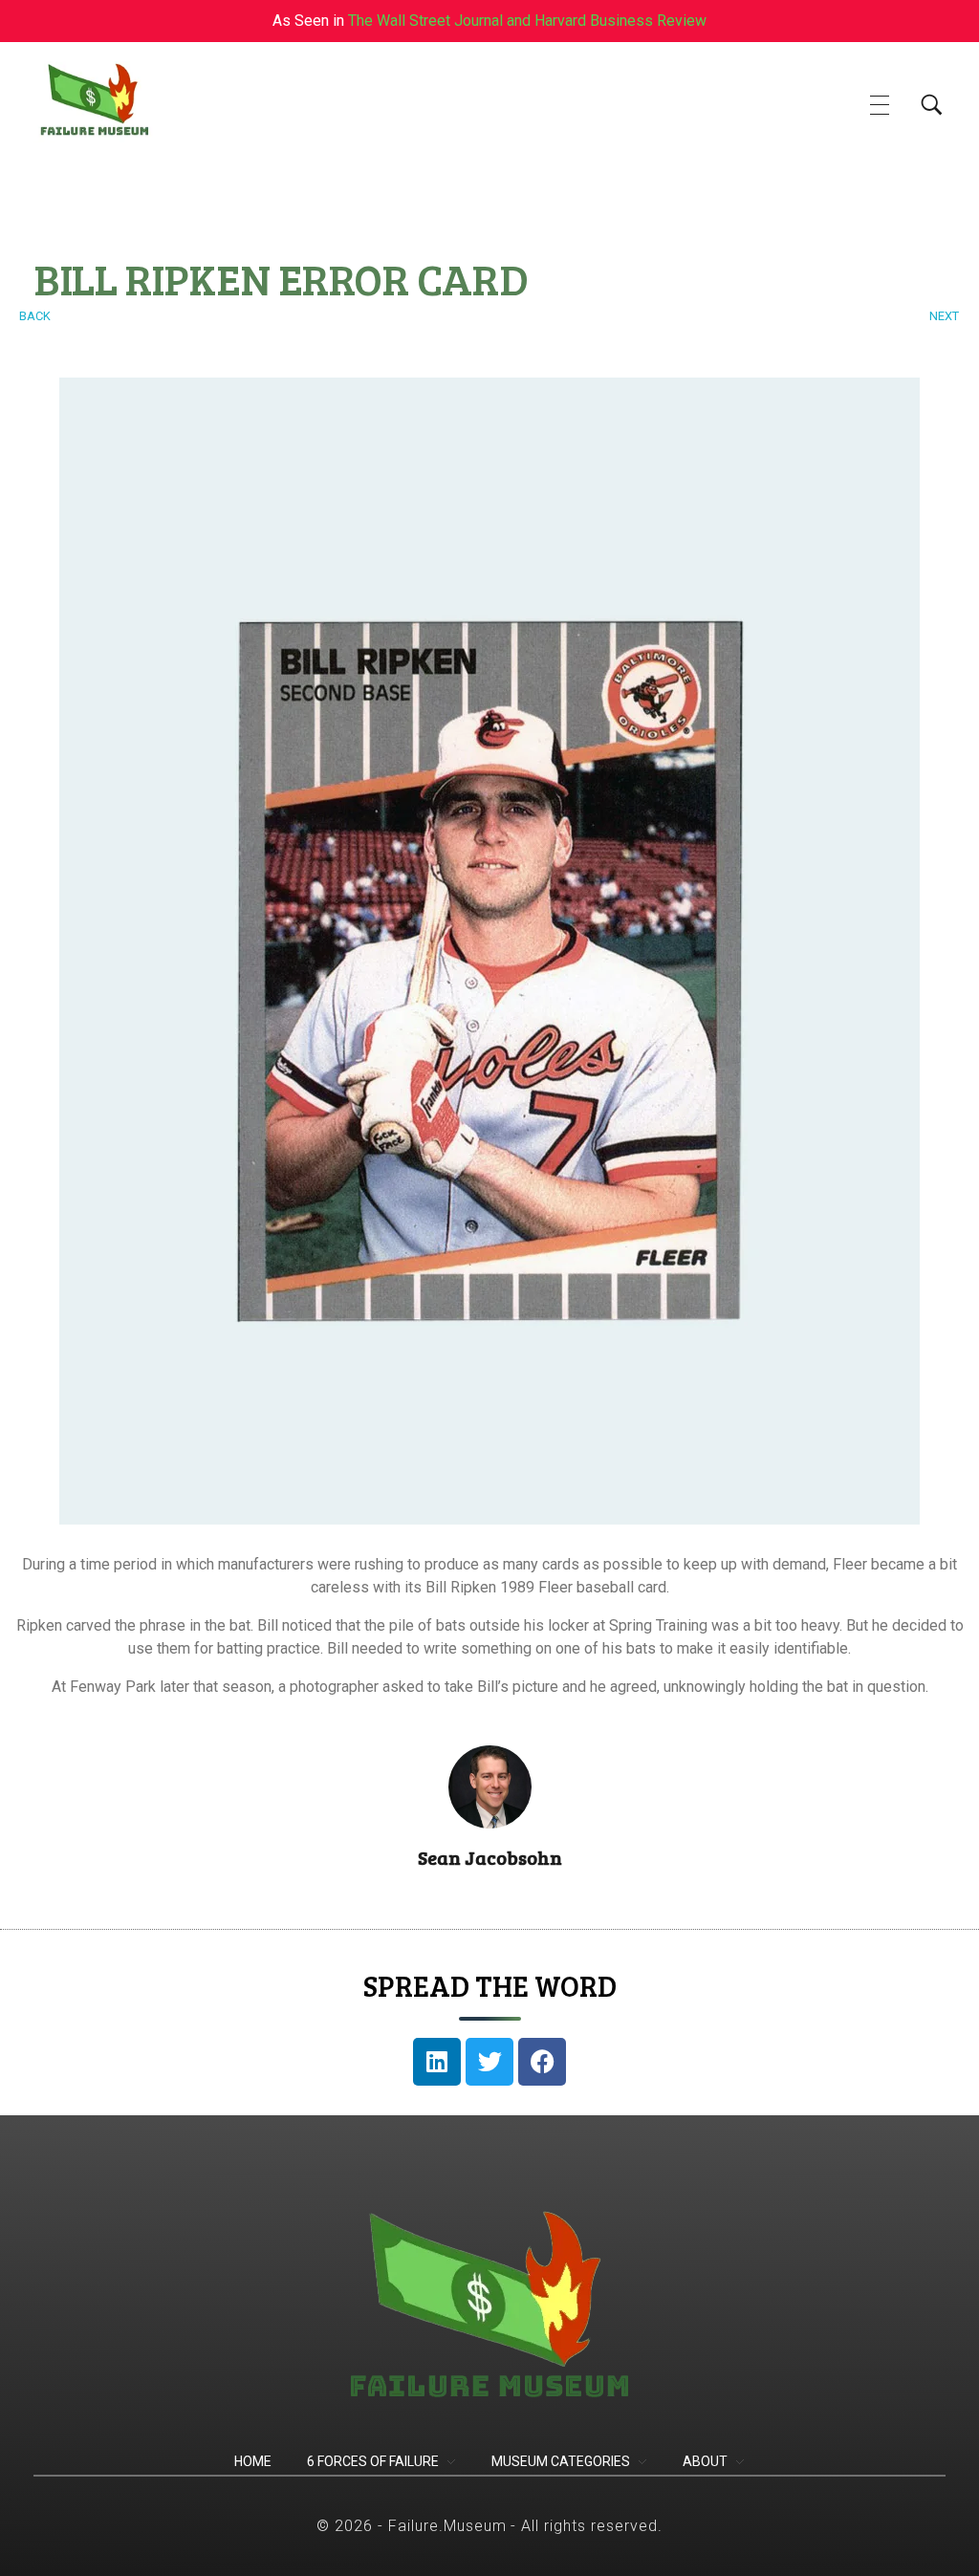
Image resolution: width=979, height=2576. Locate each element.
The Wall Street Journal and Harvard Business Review (527, 21)
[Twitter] (489, 2062)
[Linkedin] (437, 2062)
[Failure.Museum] (120, 102)
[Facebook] (542, 2062)
